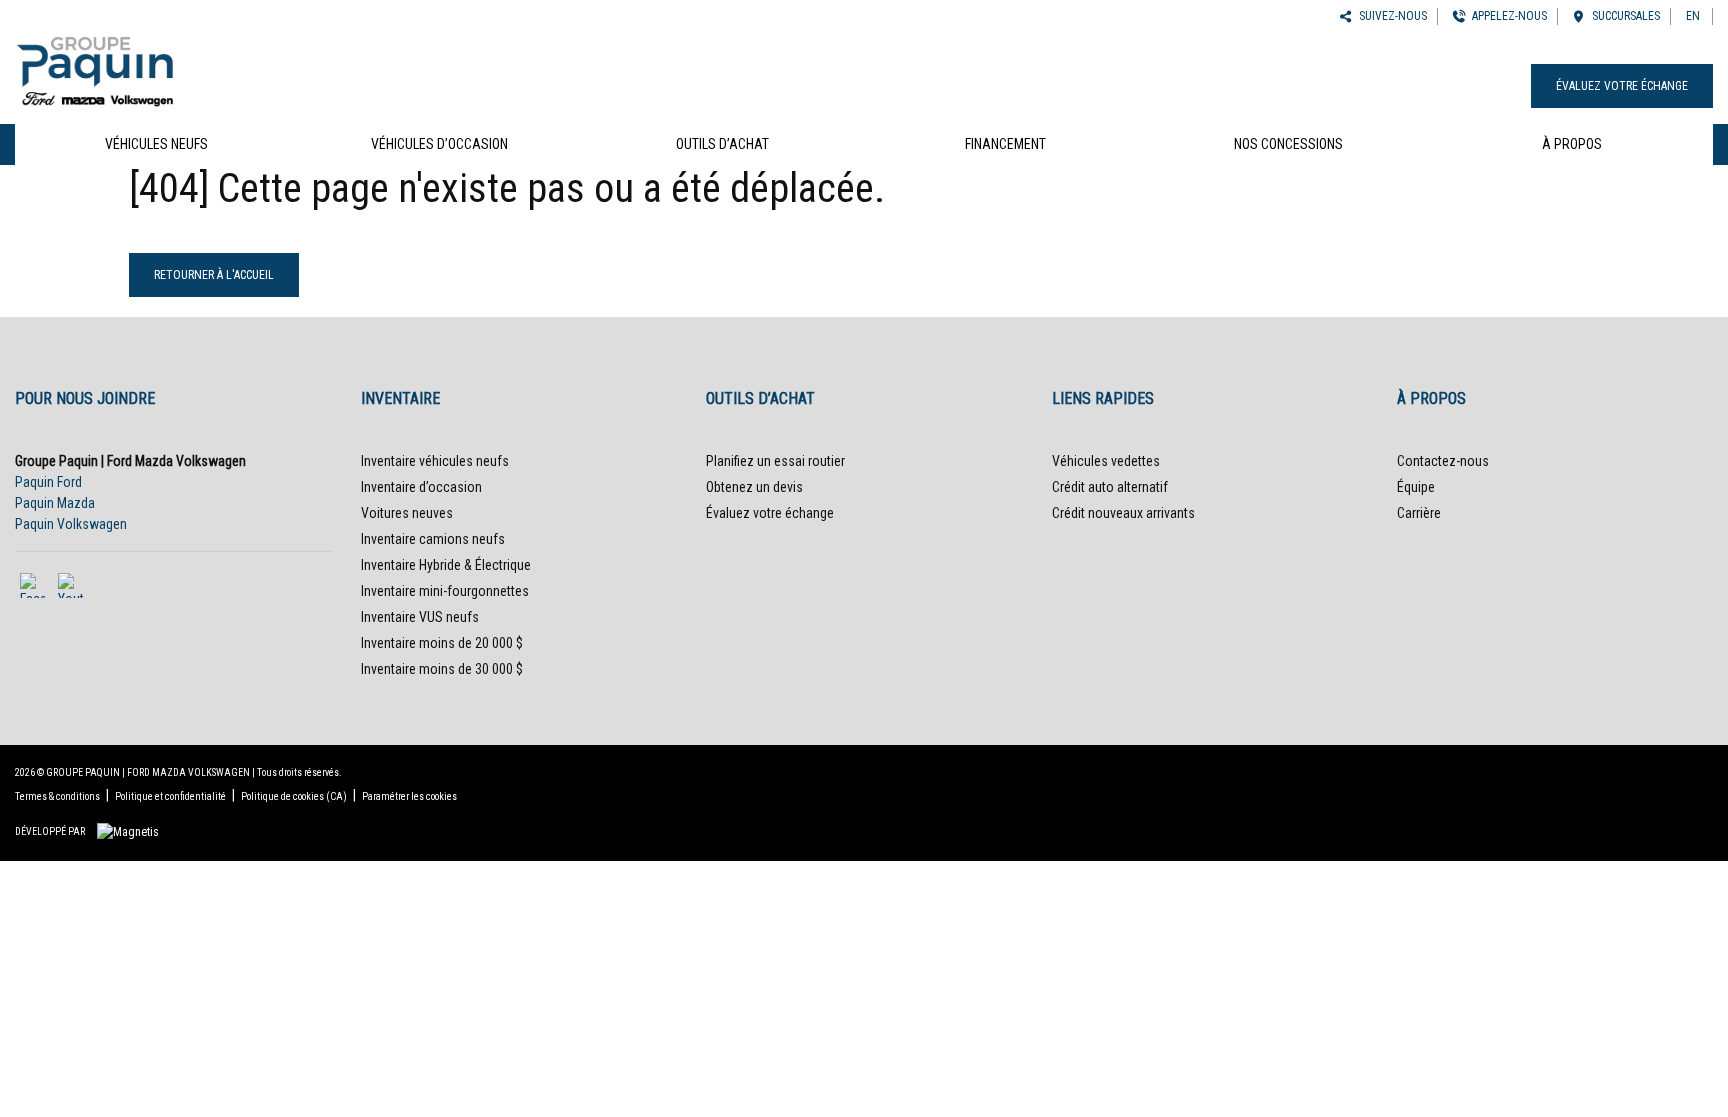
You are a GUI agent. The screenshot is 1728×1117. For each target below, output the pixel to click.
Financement (1005, 144)
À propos (1572, 144)
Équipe (1416, 487)
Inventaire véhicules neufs (435, 461)
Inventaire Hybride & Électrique (446, 565)
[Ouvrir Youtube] (70, 585)
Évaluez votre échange (1622, 86)
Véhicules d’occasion (439, 144)
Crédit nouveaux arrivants (1123, 513)
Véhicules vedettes (1106, 461)
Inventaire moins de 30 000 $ (442, 669)
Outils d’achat (722, 144)
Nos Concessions (1288, 144)
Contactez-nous (1443, 461)
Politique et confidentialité (170, 796)
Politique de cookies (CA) (294, 796)
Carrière (1419, 513)
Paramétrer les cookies (409, 796)
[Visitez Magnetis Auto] (133, 831)
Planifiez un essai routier (775, 461)
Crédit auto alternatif (1110, 487)
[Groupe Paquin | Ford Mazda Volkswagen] (95, 68)
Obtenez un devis (754, 487)
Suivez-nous (1390, 16)
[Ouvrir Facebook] (32, 585)
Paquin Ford (48, 482)
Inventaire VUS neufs (420, 617)
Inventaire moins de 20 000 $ (442, 643)
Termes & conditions (57, 796)
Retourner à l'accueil (214, 275)
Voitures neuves (407, 513)
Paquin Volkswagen (71, 524)
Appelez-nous (1506, 16)
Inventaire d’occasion (421, 487)
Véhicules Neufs (156, 144)
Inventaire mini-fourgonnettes (445, 591)
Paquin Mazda (55, 503)
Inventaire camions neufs (433, 539)
